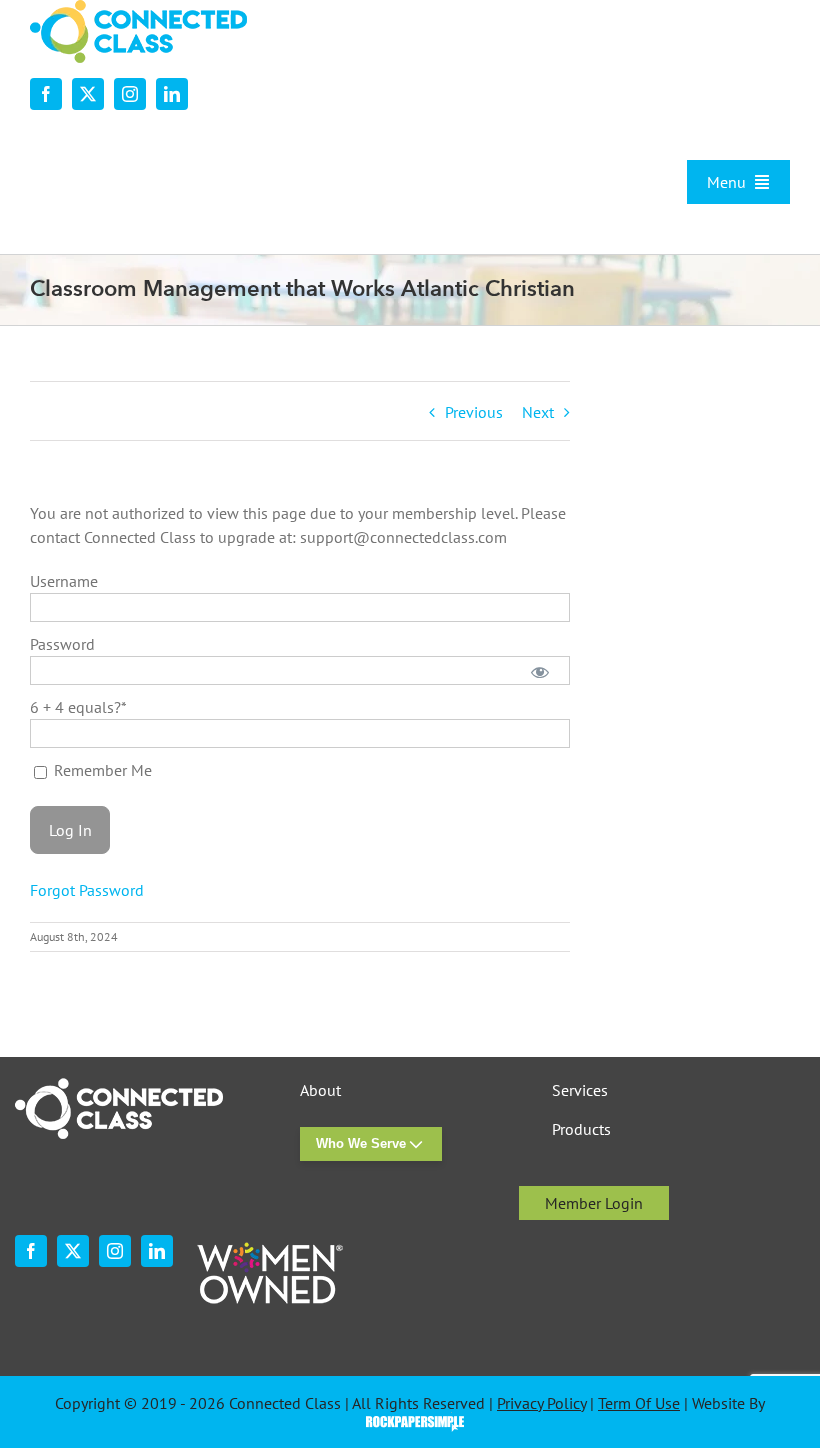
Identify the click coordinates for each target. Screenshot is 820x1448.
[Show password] (539, 670)
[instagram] (130, 94)
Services (580, 1090)
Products (581, 1129)
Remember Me (101, 770)
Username (64, 581)
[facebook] (46, 94)
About (320, 1090)
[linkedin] (172, 94)
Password (62, 644)
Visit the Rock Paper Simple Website (410, 1422)
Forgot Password (87, 890)
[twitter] (88, 94)
